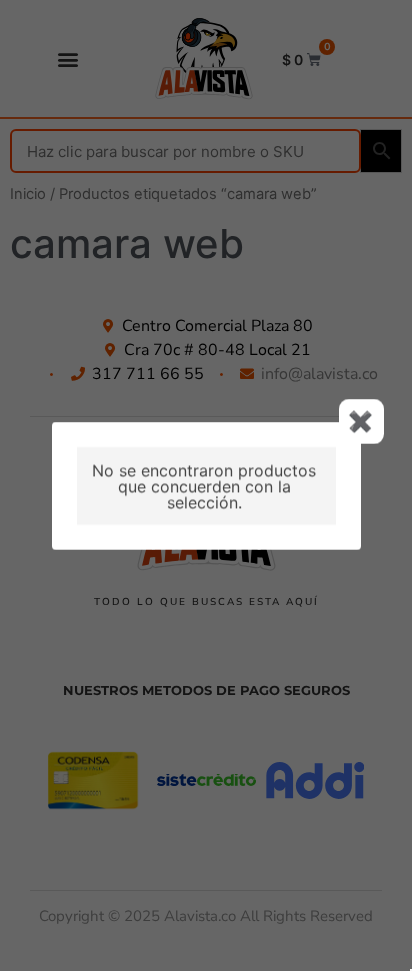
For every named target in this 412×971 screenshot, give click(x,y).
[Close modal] (361, 421)
